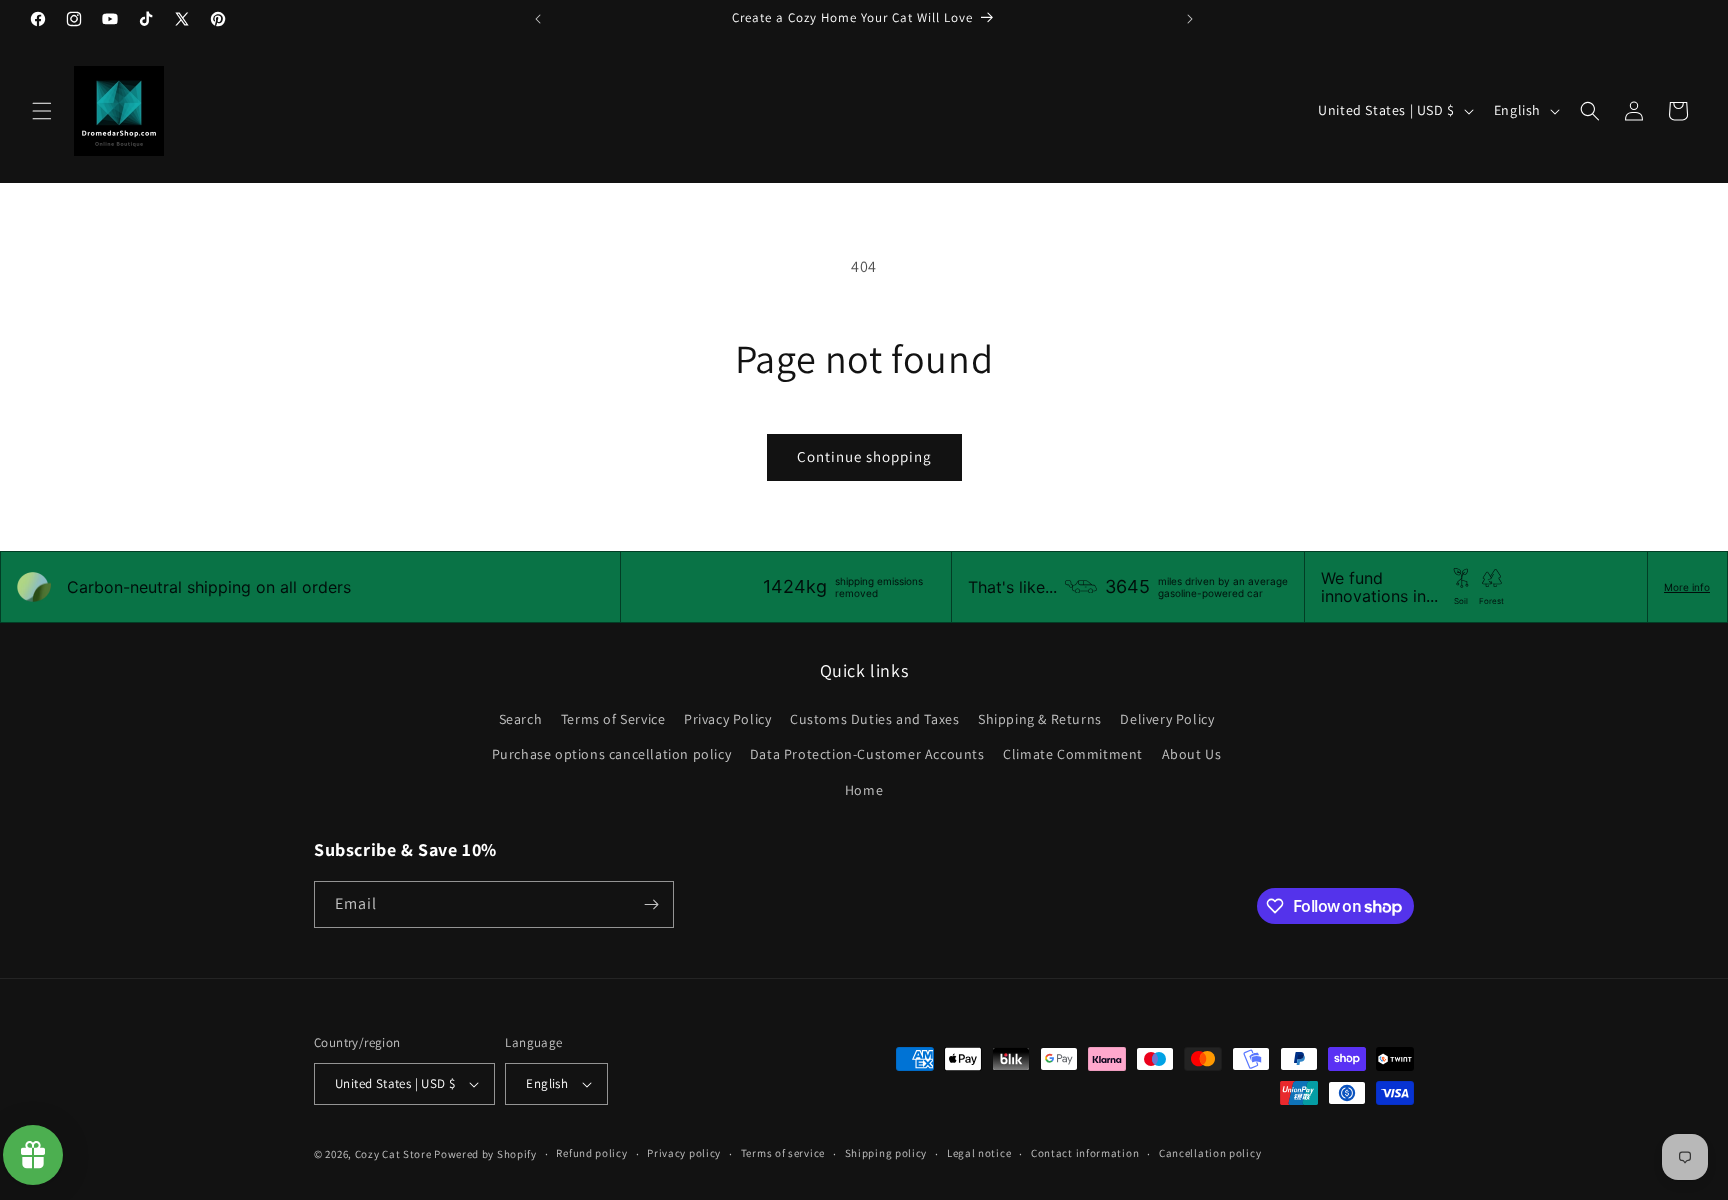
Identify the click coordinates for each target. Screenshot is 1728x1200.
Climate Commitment (1073, 754)
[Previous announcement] (538, 19)
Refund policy (591, 1153)
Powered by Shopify (485, 1154)
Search (521, 719)
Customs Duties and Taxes (874, 719)
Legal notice (979, 1153)
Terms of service (783, 1153)
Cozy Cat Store (393, 1154)
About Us (1192, 754)
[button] (42, 111)
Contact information (1085, 1153)
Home (864, 790)
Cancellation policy (1210, 1153)
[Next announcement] (1190, 19)
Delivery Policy (1167, 719)
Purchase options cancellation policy (612, 754)
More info (1687, 587)
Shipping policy (886, 1153)
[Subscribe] (651, 904)
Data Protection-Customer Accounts (867, 754)
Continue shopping (864, 456)
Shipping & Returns (1040, 719)
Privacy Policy (727, 719)
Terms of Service (613, 719)
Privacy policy (684, 1153)
